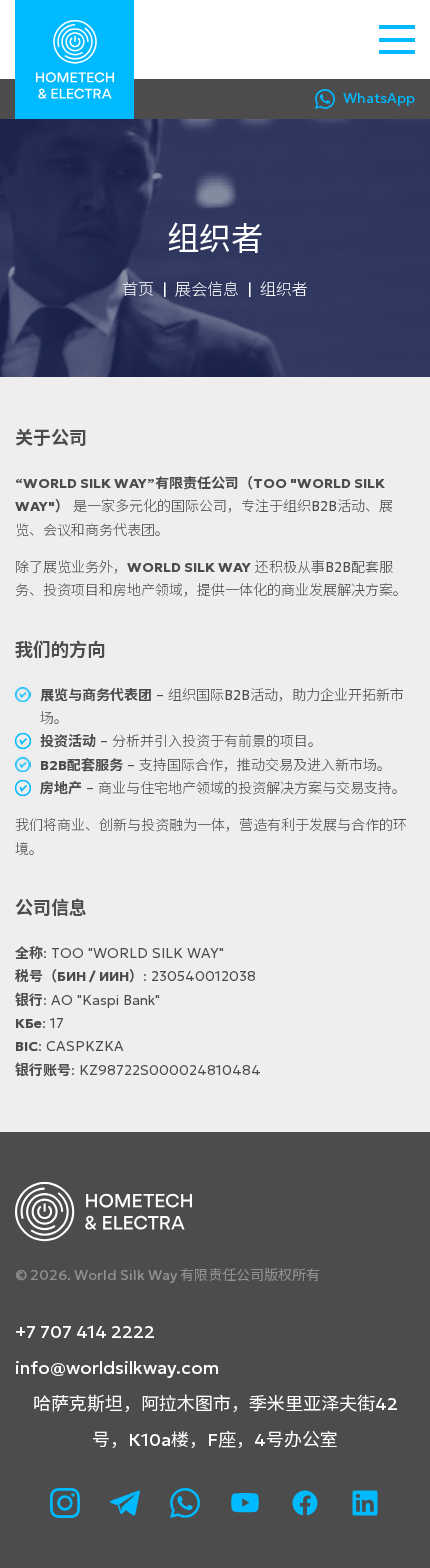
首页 (138, 289)
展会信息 (207, 289)
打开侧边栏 (397, 39)
